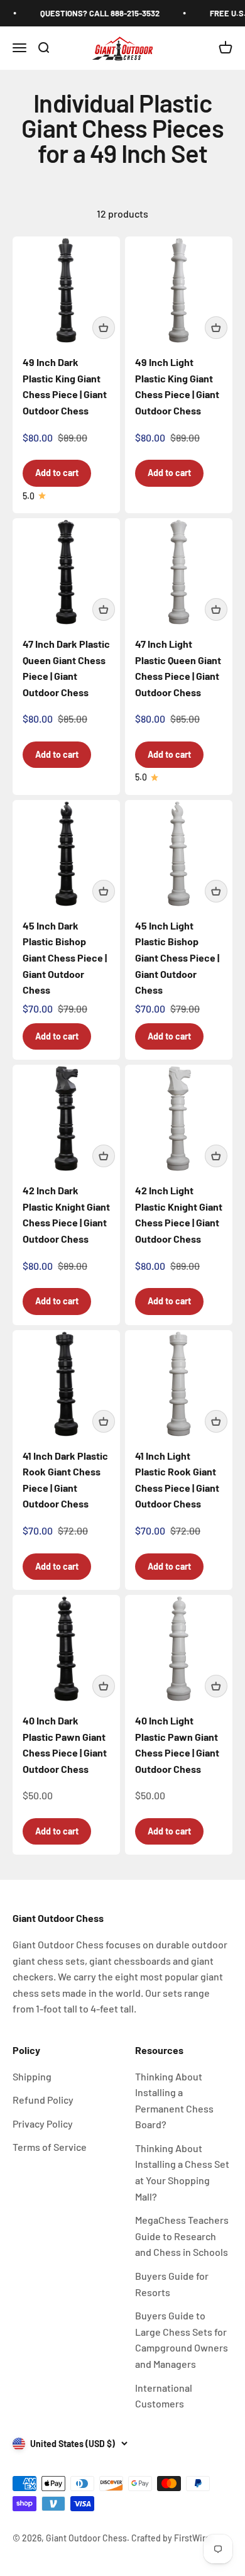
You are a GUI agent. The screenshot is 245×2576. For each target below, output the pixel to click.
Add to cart (57, 473)
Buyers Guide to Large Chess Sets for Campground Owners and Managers (182, 2340)
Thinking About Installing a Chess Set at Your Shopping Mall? (182, 2172)
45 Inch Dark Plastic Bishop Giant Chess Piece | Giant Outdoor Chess (65, 958)
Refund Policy (43, 2100)
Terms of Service (50, 2147)
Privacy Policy (43, 2124)
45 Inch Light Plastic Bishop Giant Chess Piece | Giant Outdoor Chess (177, 958)
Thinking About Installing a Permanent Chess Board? (174, 2101)
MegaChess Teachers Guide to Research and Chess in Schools (182, 2236)
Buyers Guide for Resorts (172, 2284)
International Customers (164, 2396)
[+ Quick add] (104, 328)
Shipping (32, 2076)
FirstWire (191, 2538)
